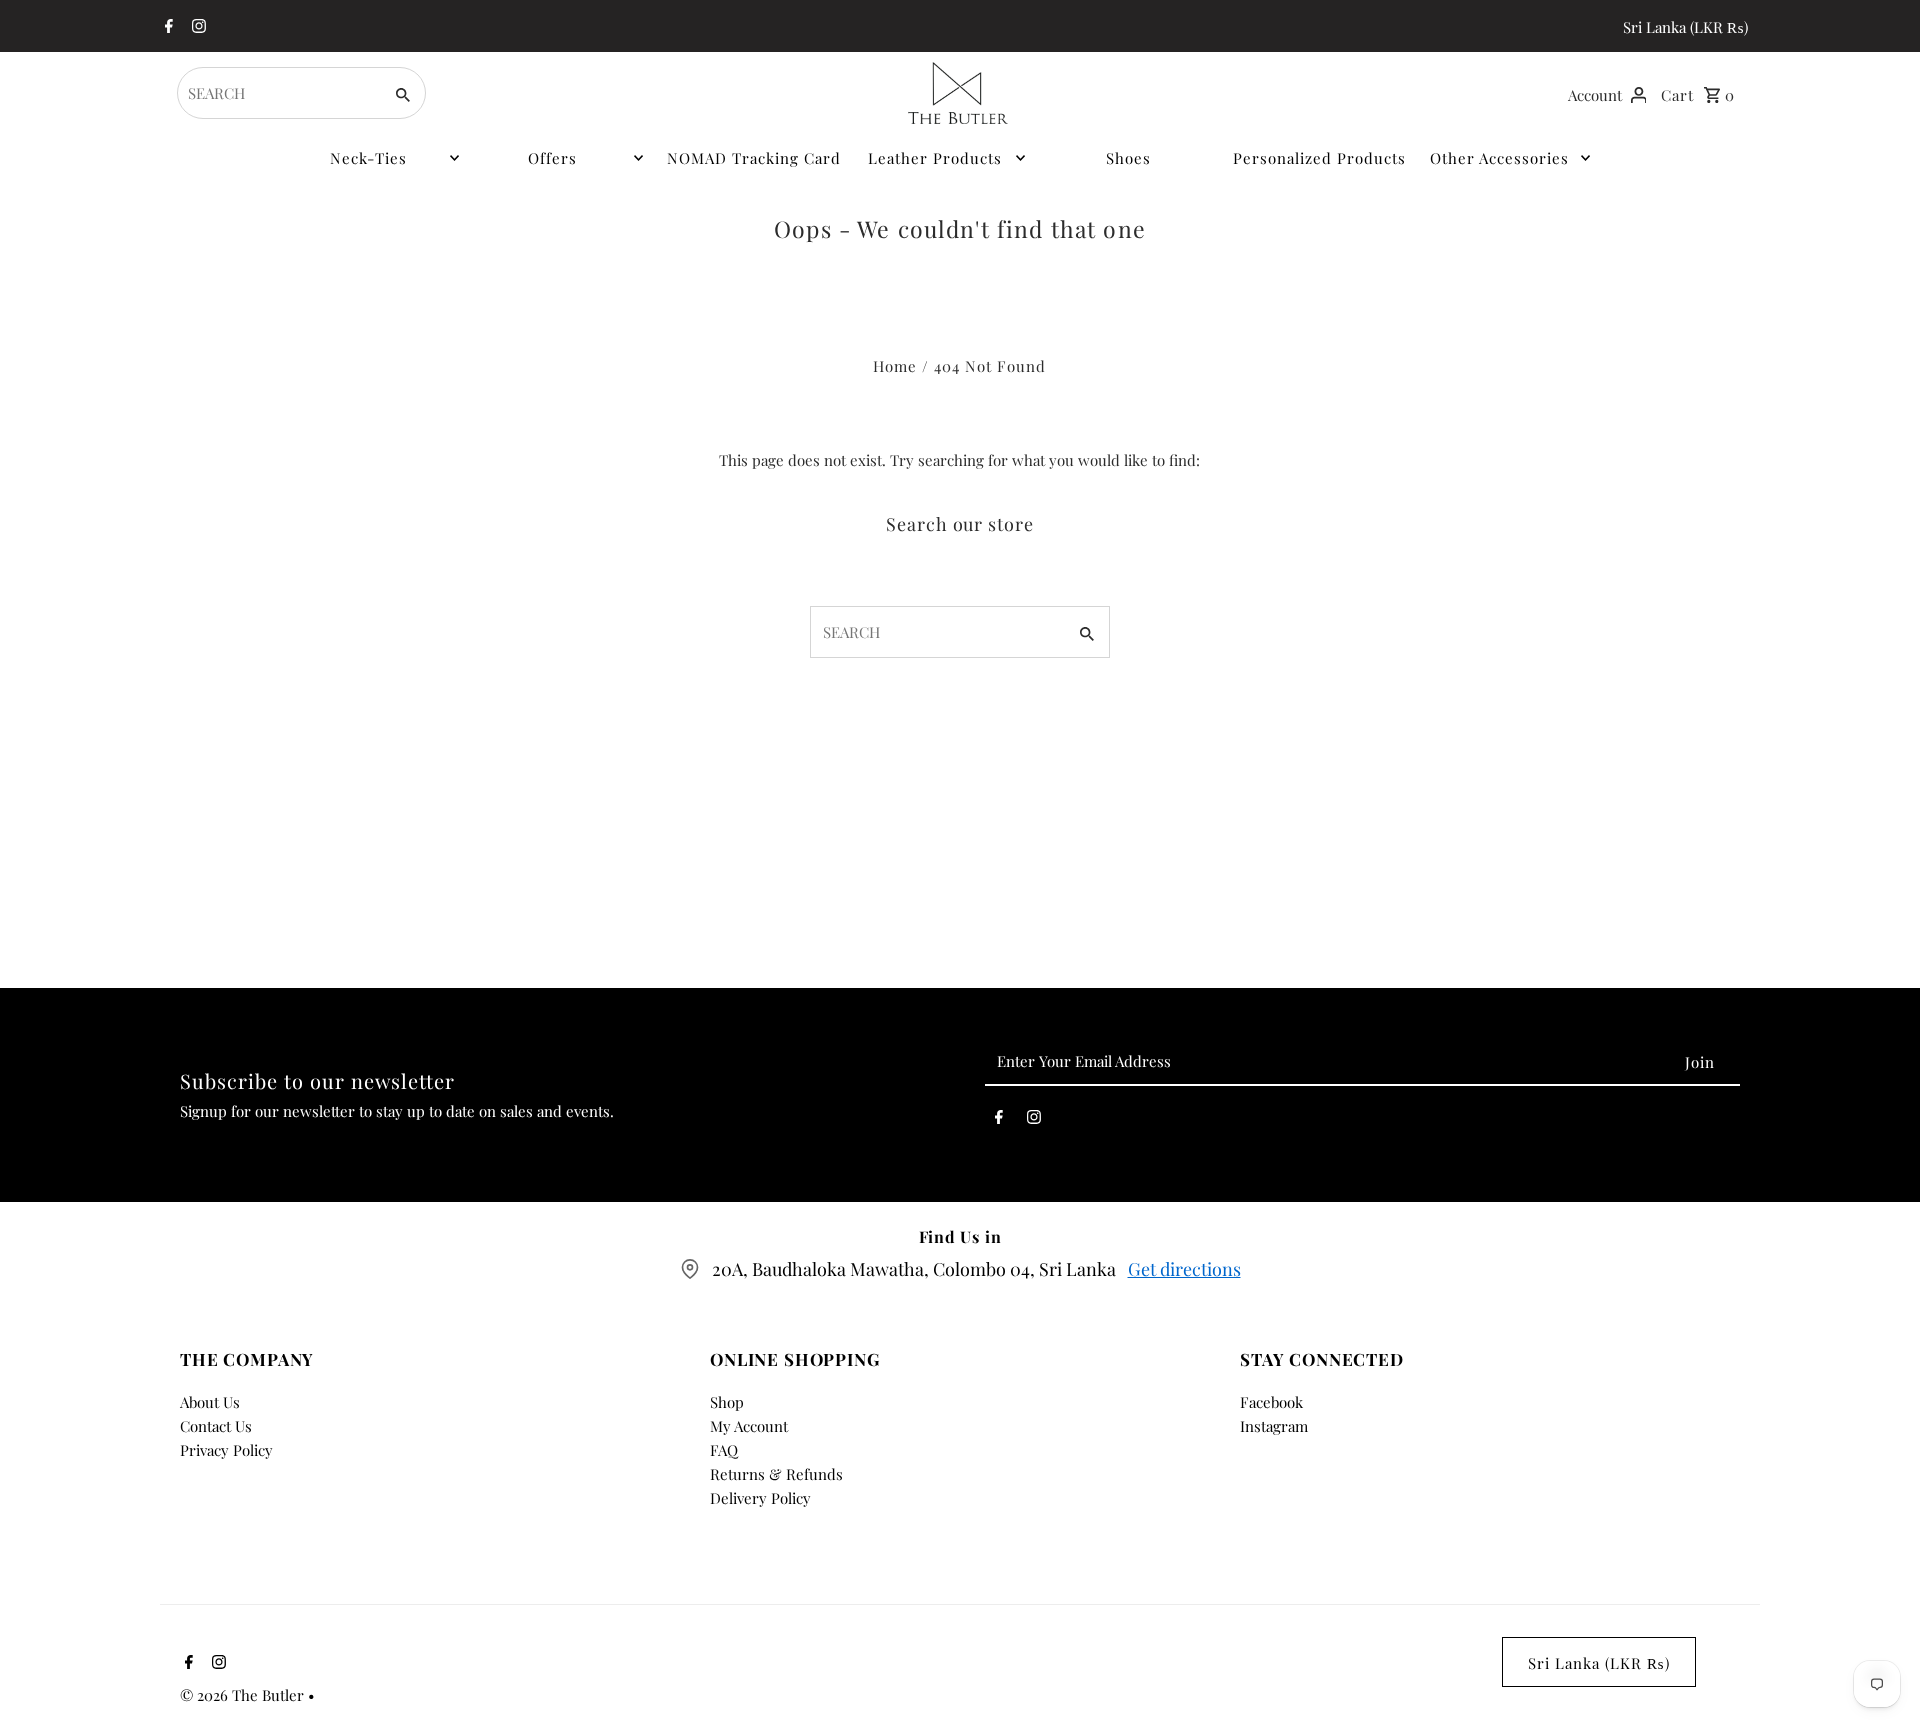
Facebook (1271, 1402)
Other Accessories (1499, 158)
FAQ (724, 1450)
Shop (727, 1402)
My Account (749, 1426)
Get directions (1184, 1269)
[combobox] (277, 93)
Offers (552, 158)
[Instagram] (196, 27)
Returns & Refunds (776, 1474)
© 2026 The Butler (244, 1695)
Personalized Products (1319, 158)
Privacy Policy (226, 1450)
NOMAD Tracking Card (754, 158)
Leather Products (935, 158)
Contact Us (216, 1426)
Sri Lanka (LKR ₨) (1685, 27)
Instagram (1274, 1426)
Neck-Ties (368, 158)
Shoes (1128, 158)
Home (895, 366)
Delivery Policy (760, 1498)
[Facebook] (166, 27)
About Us (210, 1402)
